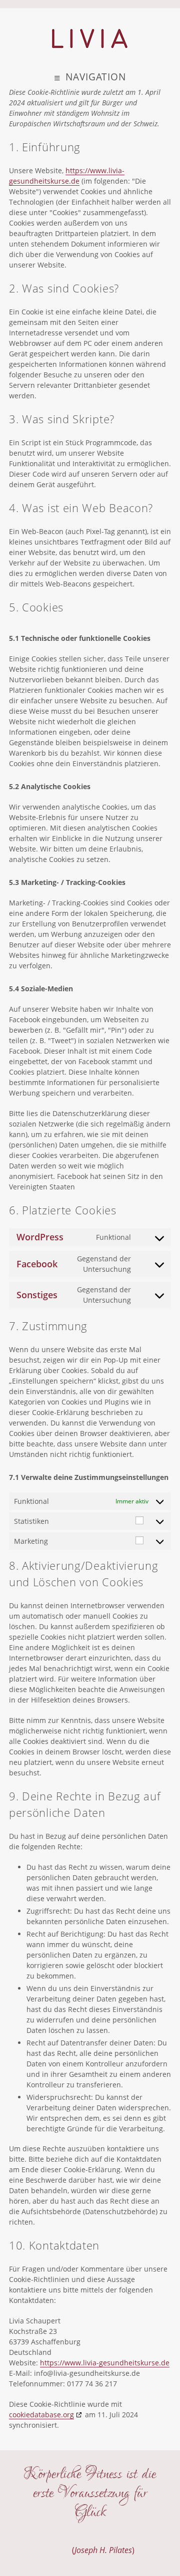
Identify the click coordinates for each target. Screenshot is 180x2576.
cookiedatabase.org (41, 2415)
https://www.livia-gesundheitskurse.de (105, 2363)
